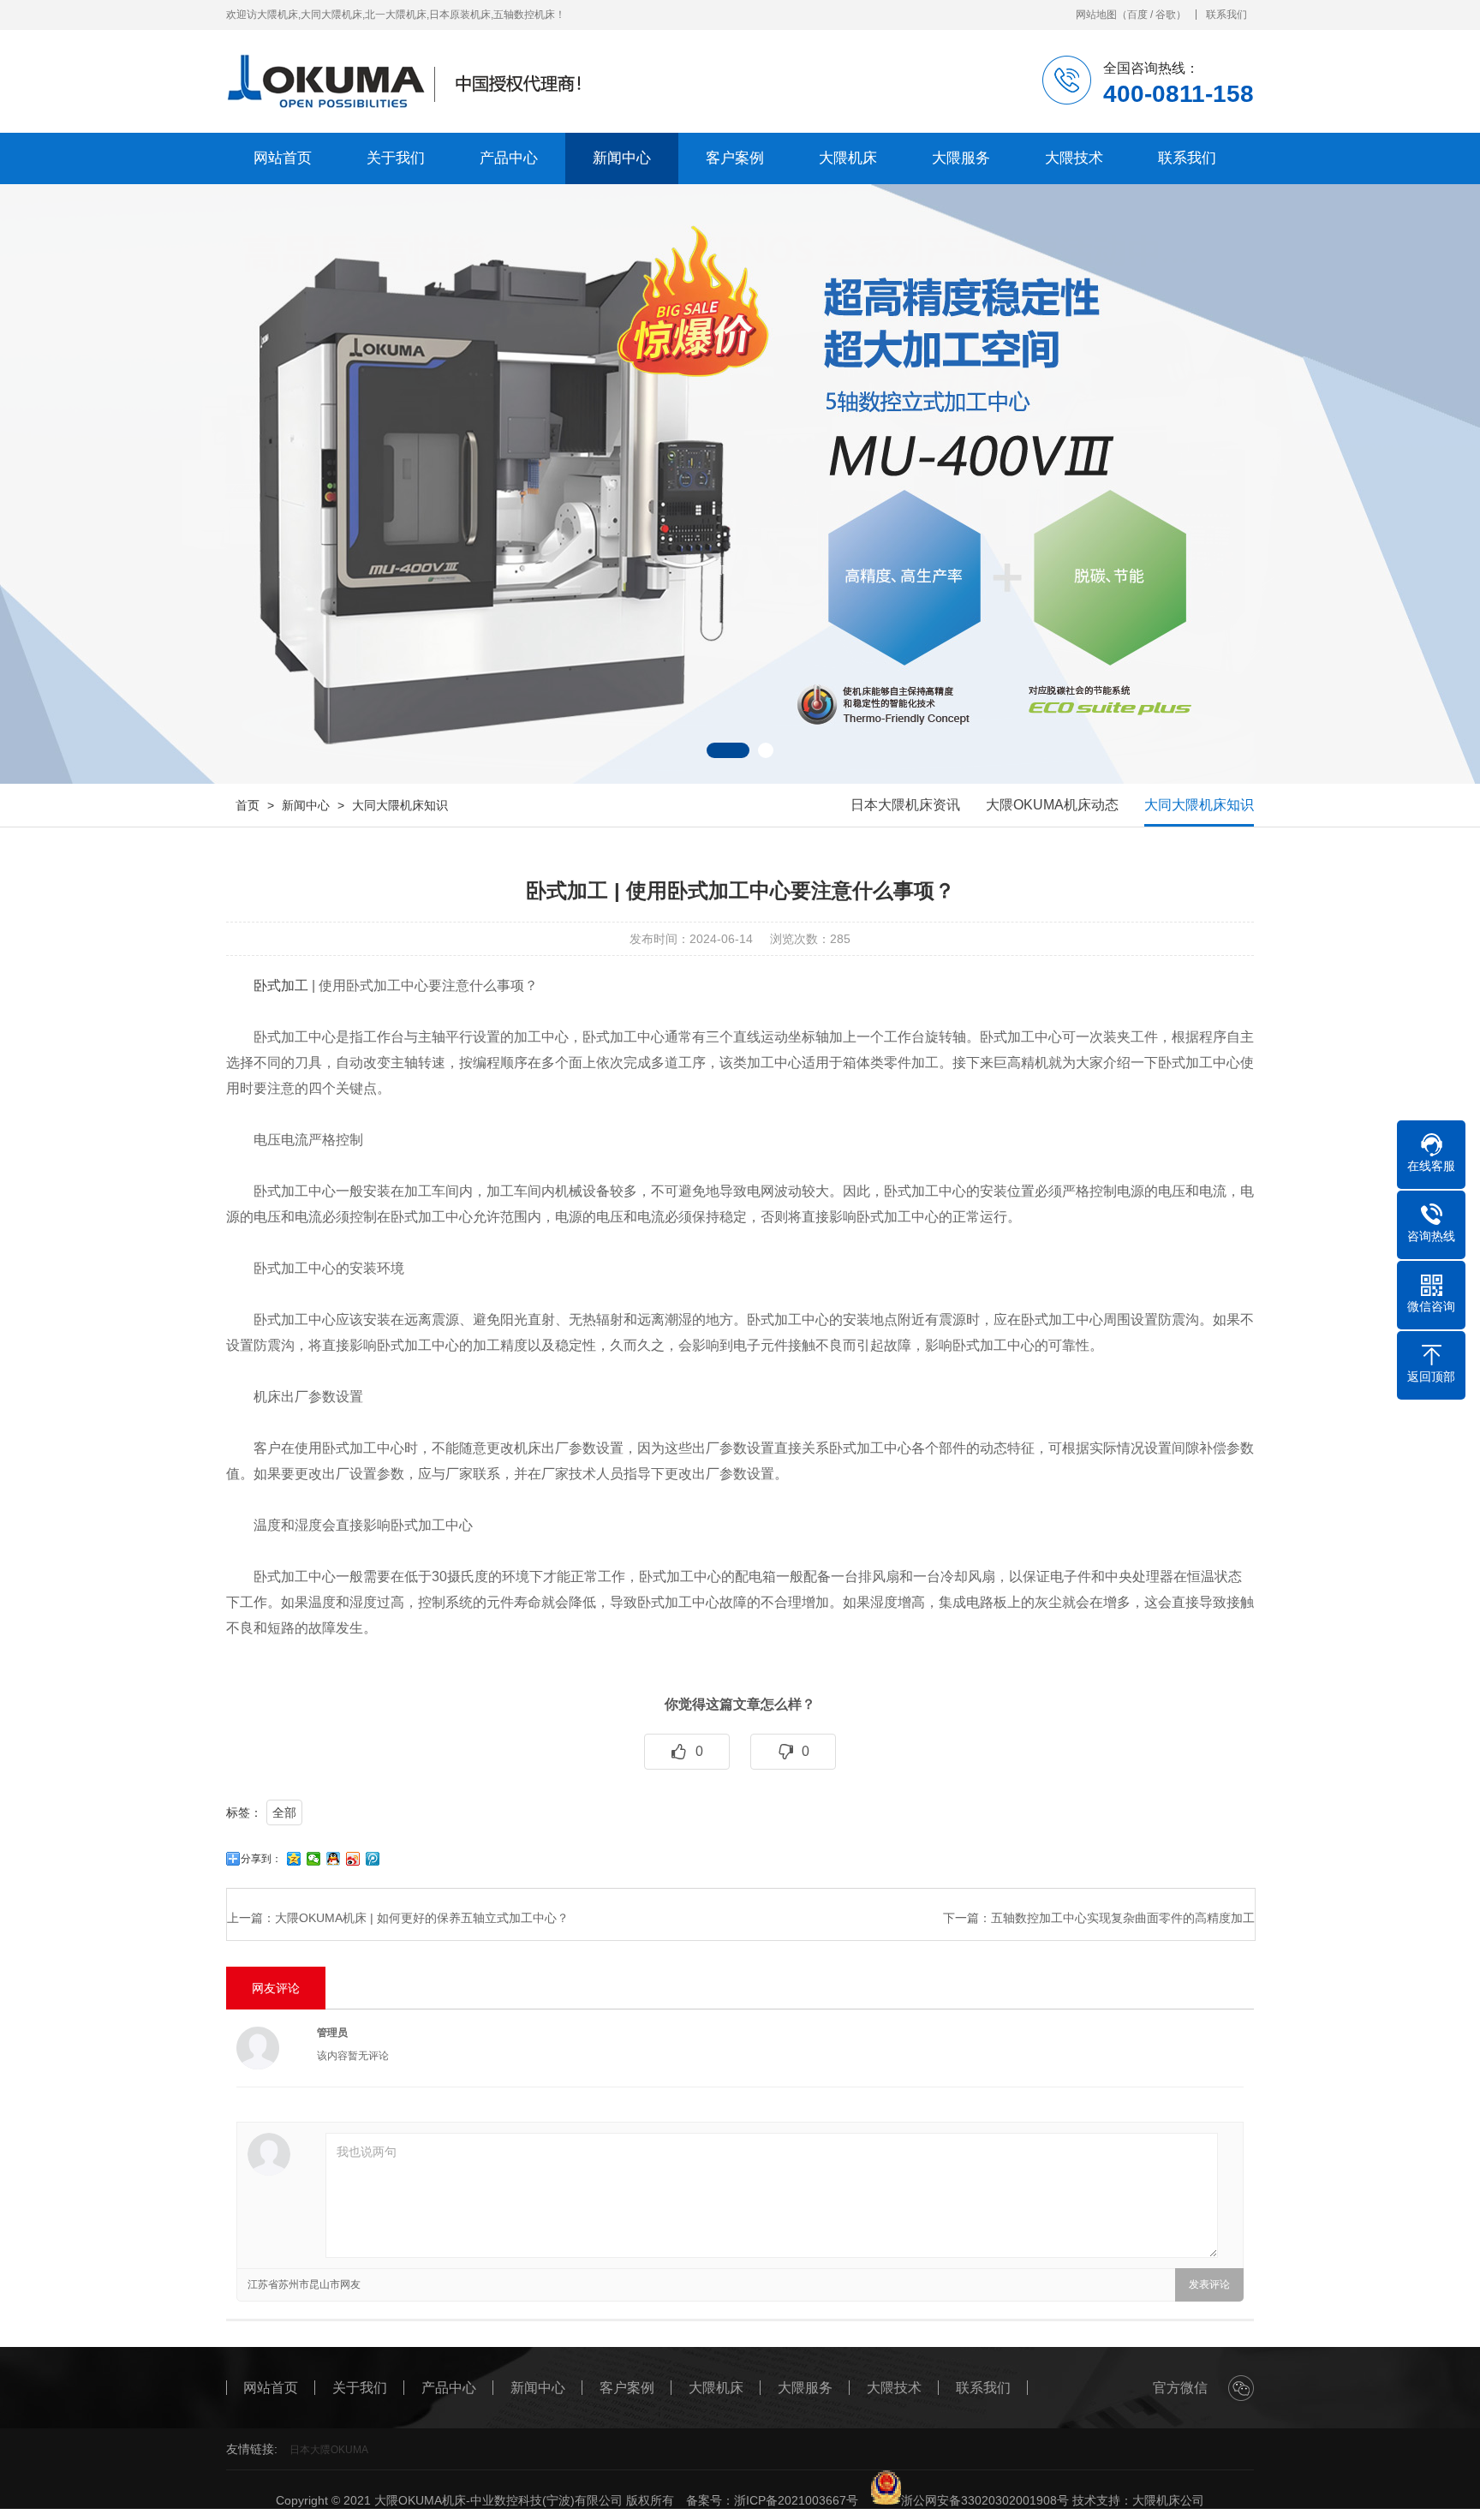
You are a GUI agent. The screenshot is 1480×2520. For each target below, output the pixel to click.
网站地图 (1096, 15)
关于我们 (396, 158)
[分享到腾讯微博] (373, 1859)
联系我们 (1226, 15)
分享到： (261, 1859)
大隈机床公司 (1168, 2500)
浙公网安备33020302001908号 (985, 2500)
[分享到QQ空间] (294, 1859)
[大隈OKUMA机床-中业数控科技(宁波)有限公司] (421, 81)
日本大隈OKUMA (329, 2450)
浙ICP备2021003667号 (796, 2500)
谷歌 (1166, 15)
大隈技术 (1074, 158)
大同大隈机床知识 (400, 805)
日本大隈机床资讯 (905, 805)
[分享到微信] (314, 1859)
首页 (248, 805)
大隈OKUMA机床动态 (1052, 805)
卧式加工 (281, 985)
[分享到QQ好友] (334, 1859)
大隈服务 (961, 158)
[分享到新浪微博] (353, 1859)
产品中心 (509, 158)
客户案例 (735, 158)
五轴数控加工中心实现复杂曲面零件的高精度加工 (1123, 1918)
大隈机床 (848, 158)
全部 (284, 1812)
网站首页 (283, 158)
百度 (1137, 15)
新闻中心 (622, 158)
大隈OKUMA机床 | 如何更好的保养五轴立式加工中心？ (422, 1918)
